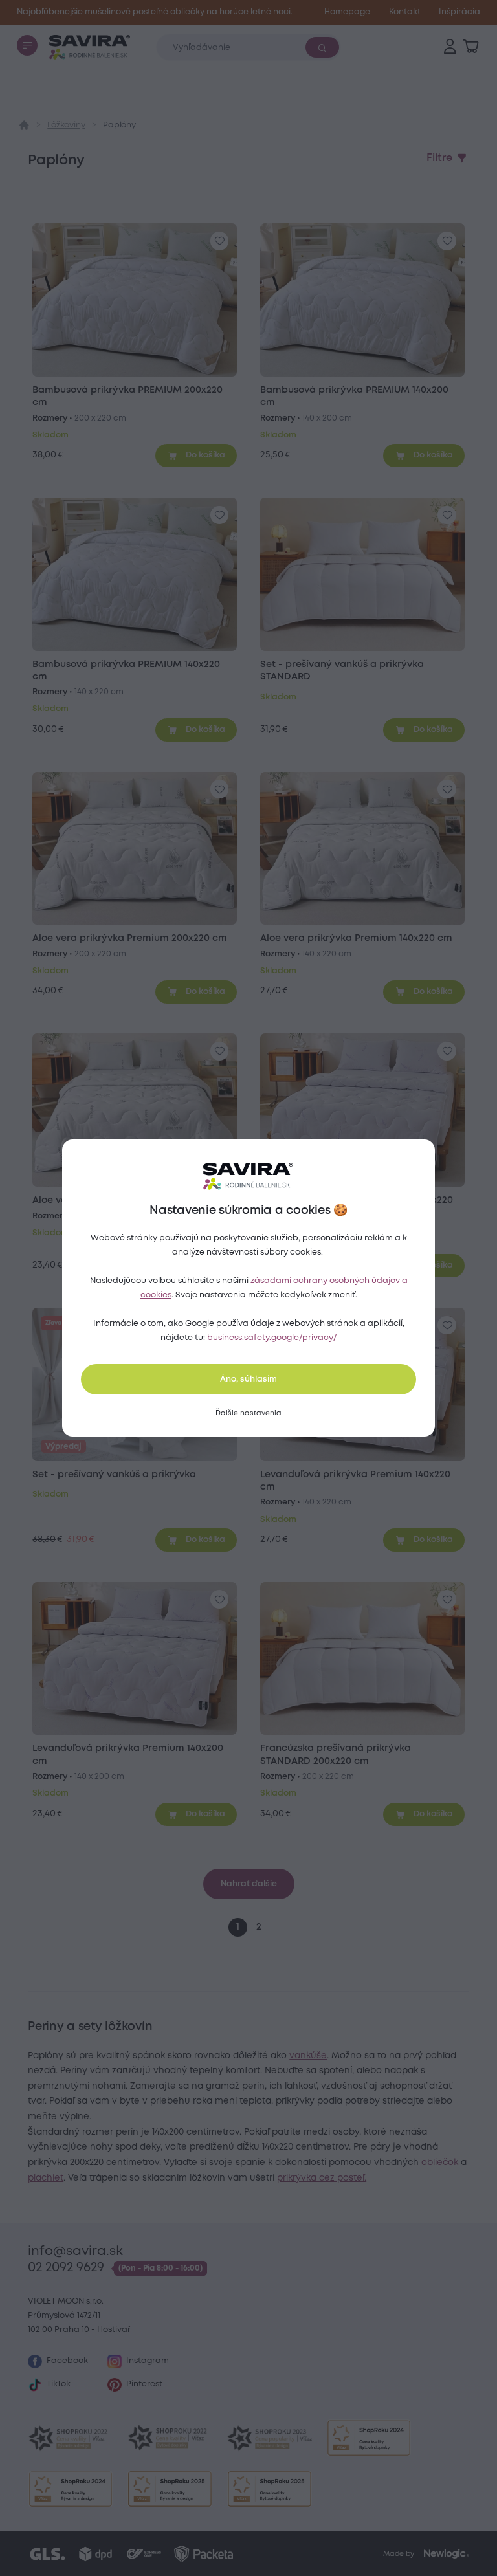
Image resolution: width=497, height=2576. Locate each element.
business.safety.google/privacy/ (272, 1338)
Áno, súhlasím (248, 1379)
